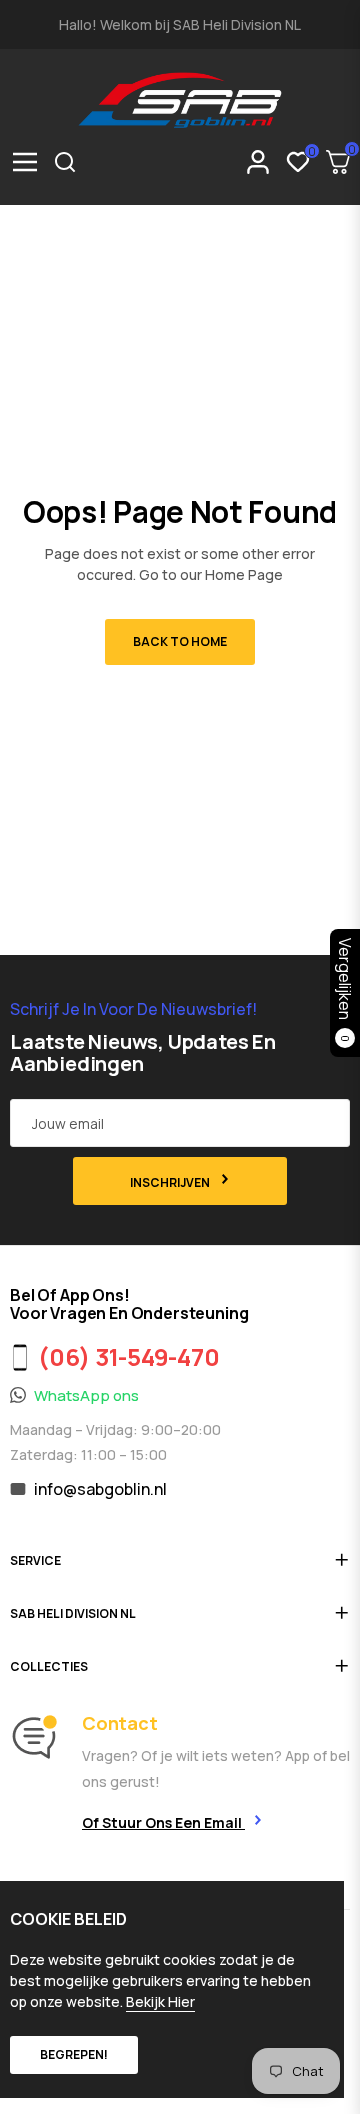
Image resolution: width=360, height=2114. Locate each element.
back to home (180, 641)
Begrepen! (74, 2054)
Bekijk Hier (160, 2001)
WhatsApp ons (86, 1395)
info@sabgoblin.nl (100, 1489)
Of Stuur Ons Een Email (163, 1822)
